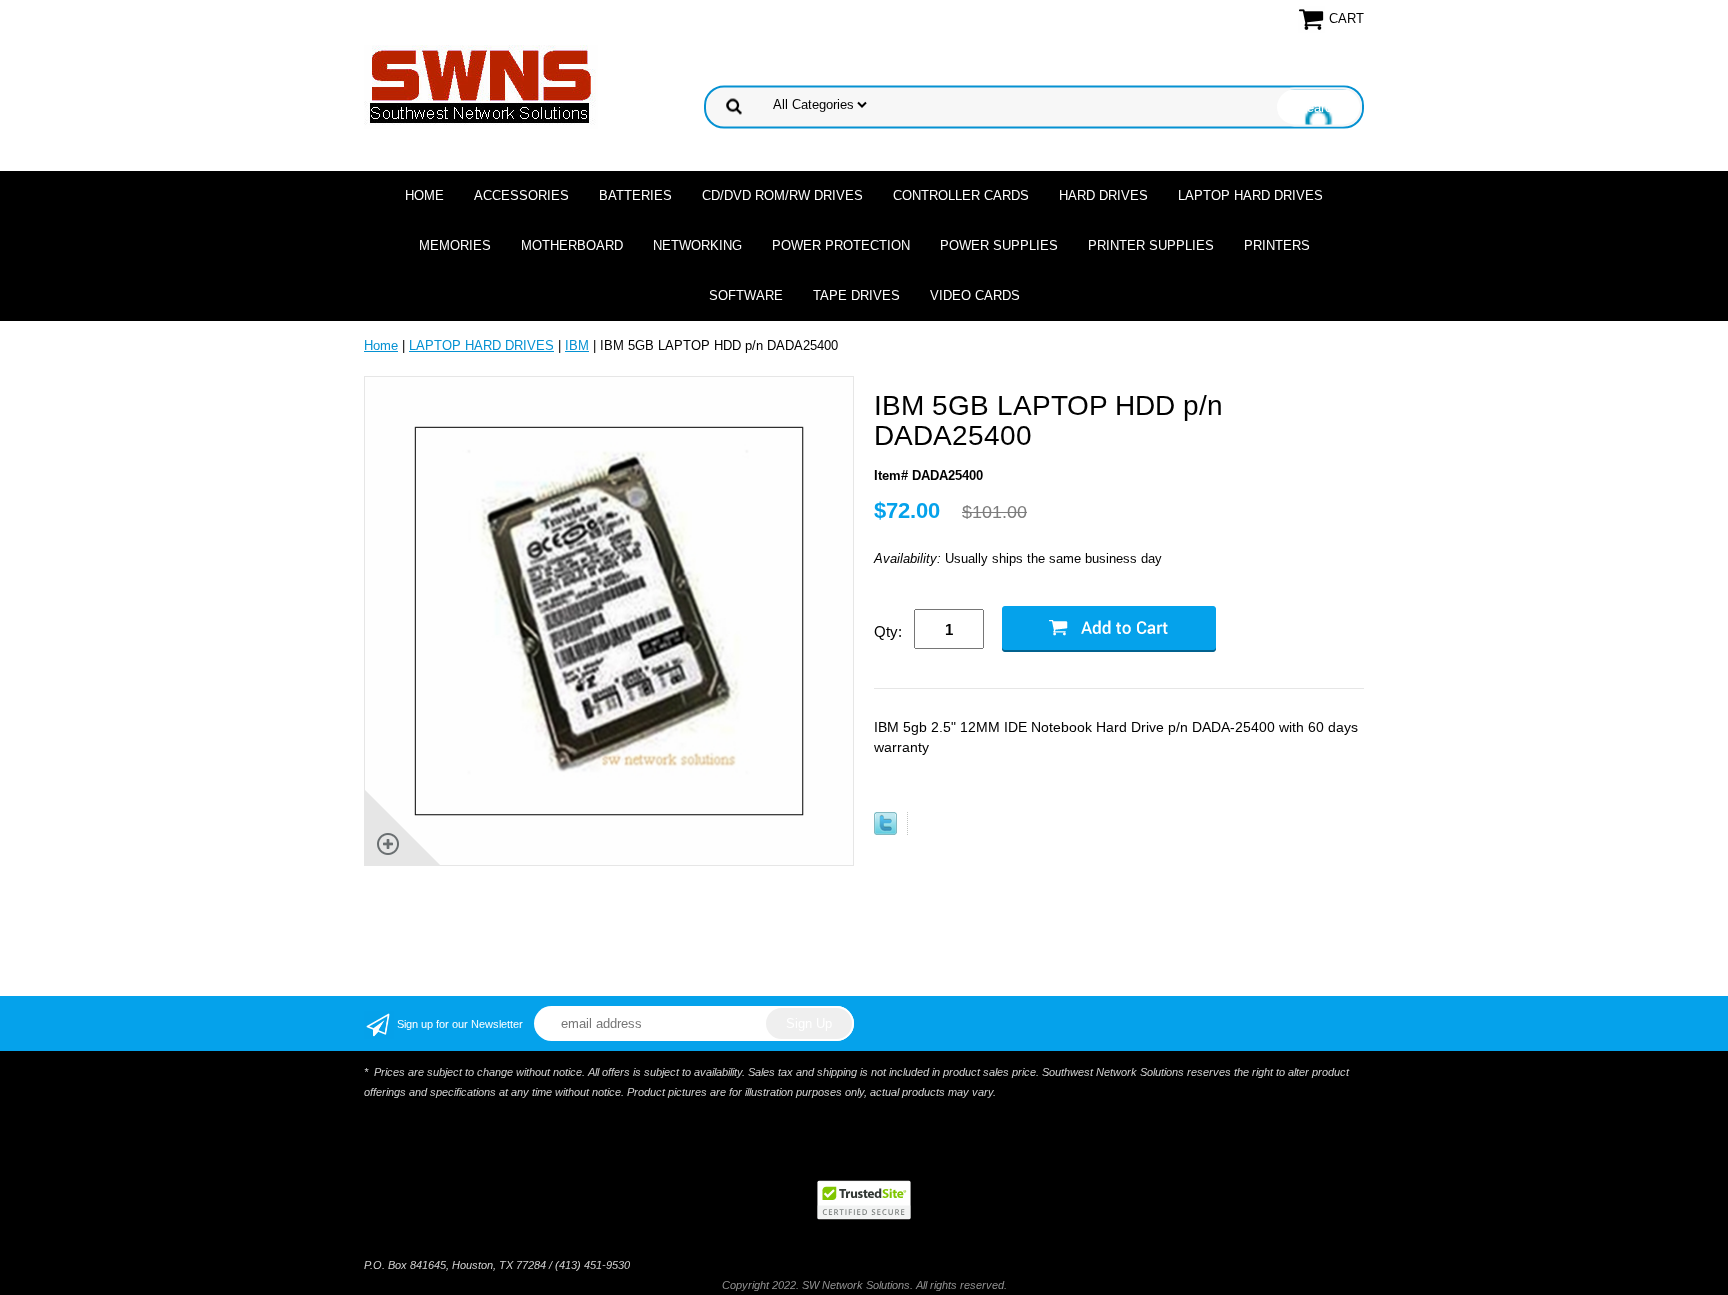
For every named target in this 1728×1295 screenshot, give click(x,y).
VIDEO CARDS (975, 295)
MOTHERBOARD (572, 245)
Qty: (888, 631)
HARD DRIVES (1103, 195)
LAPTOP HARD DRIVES (1250, 195)
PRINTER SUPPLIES (1151, 245)
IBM (577, 345)
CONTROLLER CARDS (961, 195)
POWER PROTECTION (841, 245)
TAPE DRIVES (856, 295)
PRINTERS (1277, 245)
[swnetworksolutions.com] (481, 85)
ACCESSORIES (521, 195)
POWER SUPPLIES (999, 245)
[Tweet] (885, 830)
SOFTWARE (746, 295)
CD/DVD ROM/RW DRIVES (782, 195)
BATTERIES (635, 195)
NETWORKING (697, 245)
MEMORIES (455, 245)
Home (424, 195)
